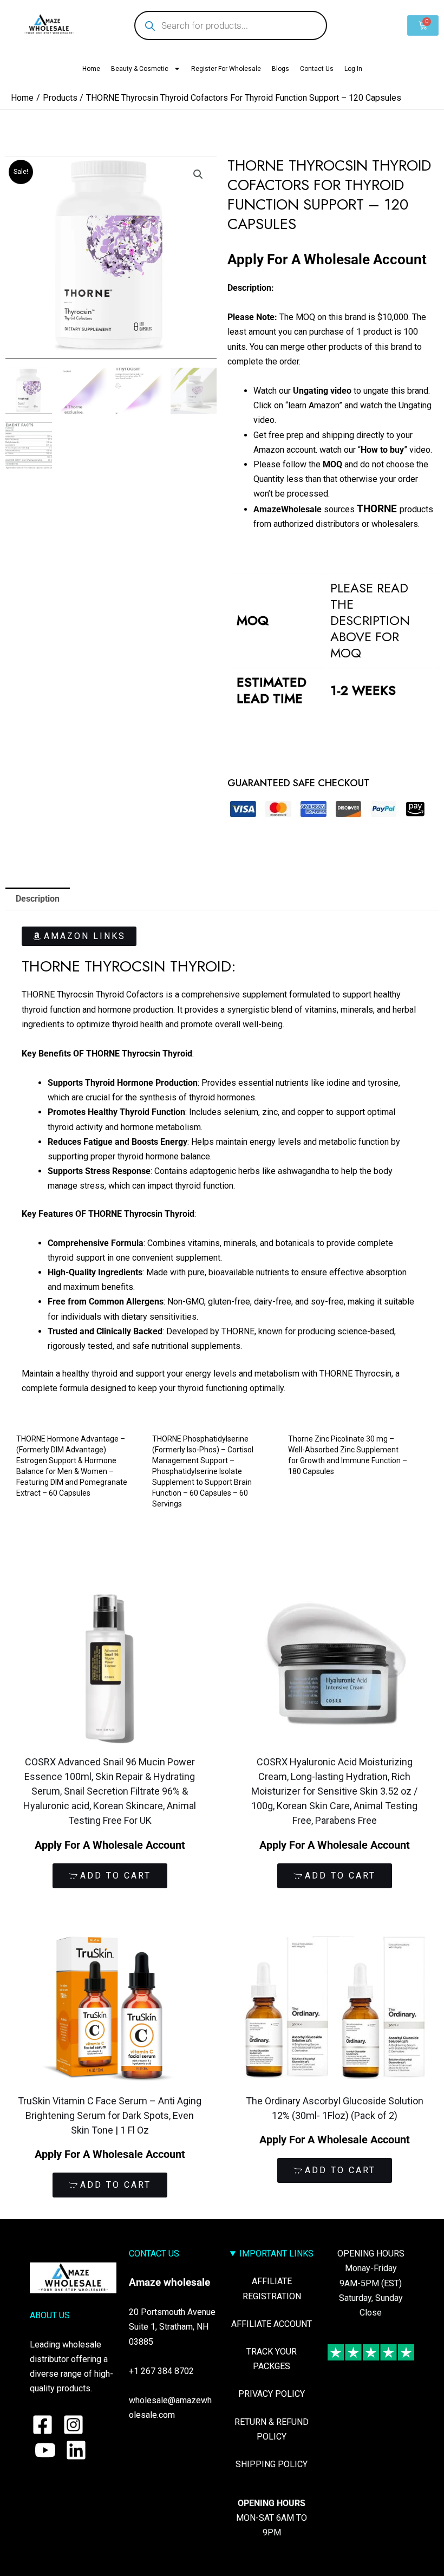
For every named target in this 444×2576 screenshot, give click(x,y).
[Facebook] (43, 2425)
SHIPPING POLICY (272, 2464)
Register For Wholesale (226, 69)
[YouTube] (45, 2450)
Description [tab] (38, 899)
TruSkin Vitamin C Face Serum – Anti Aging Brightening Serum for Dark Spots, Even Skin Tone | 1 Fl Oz (110, 2115)
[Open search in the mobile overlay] (231, 25)
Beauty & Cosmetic (140, 69)
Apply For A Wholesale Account (327, 259)
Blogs (280, 69)
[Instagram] (73, 2425)
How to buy (382, 450)
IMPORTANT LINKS (276, 2254)
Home (91, 69)
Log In (353, 69)
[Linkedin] (76, 2450)
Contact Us (317, 69)
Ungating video (322, 391)
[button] (198, 174)
